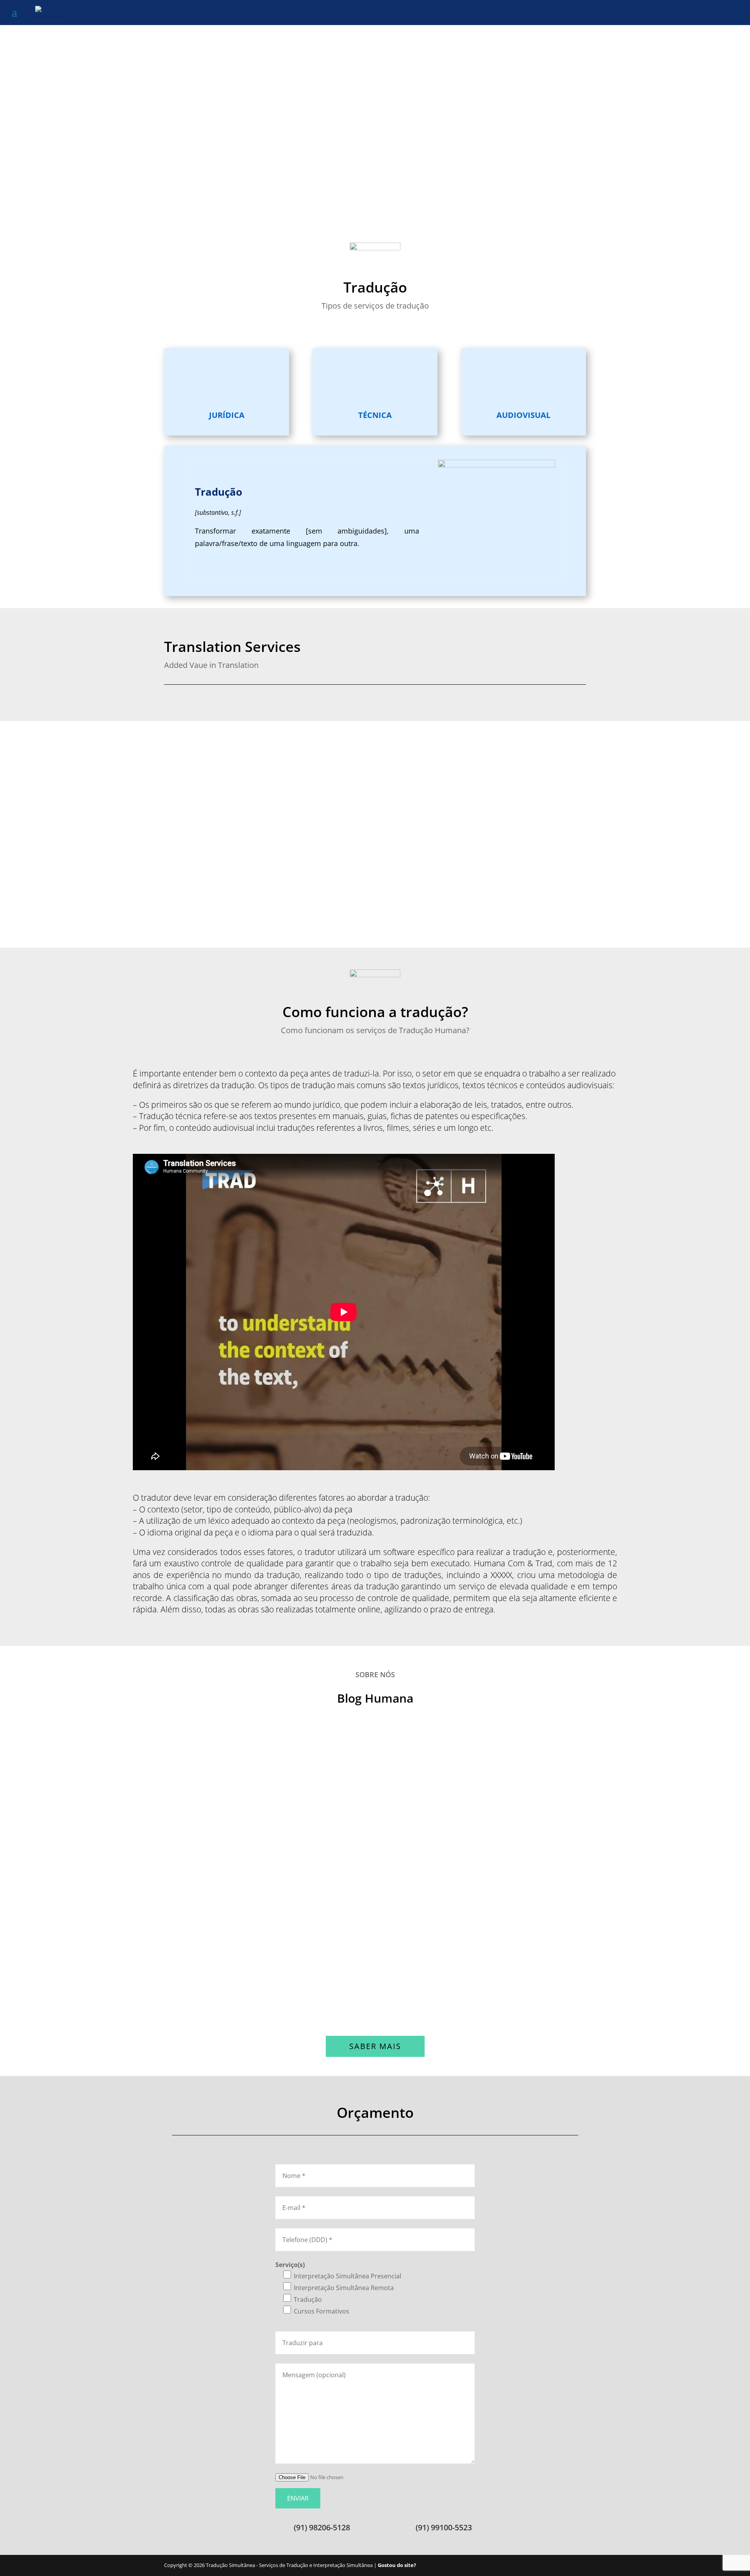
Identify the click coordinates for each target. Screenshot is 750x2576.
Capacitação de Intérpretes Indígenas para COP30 (279, 1884)
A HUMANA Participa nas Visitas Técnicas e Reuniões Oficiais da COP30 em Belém (346, 1786)
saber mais (375, 2046)
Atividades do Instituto (224, 1982)
